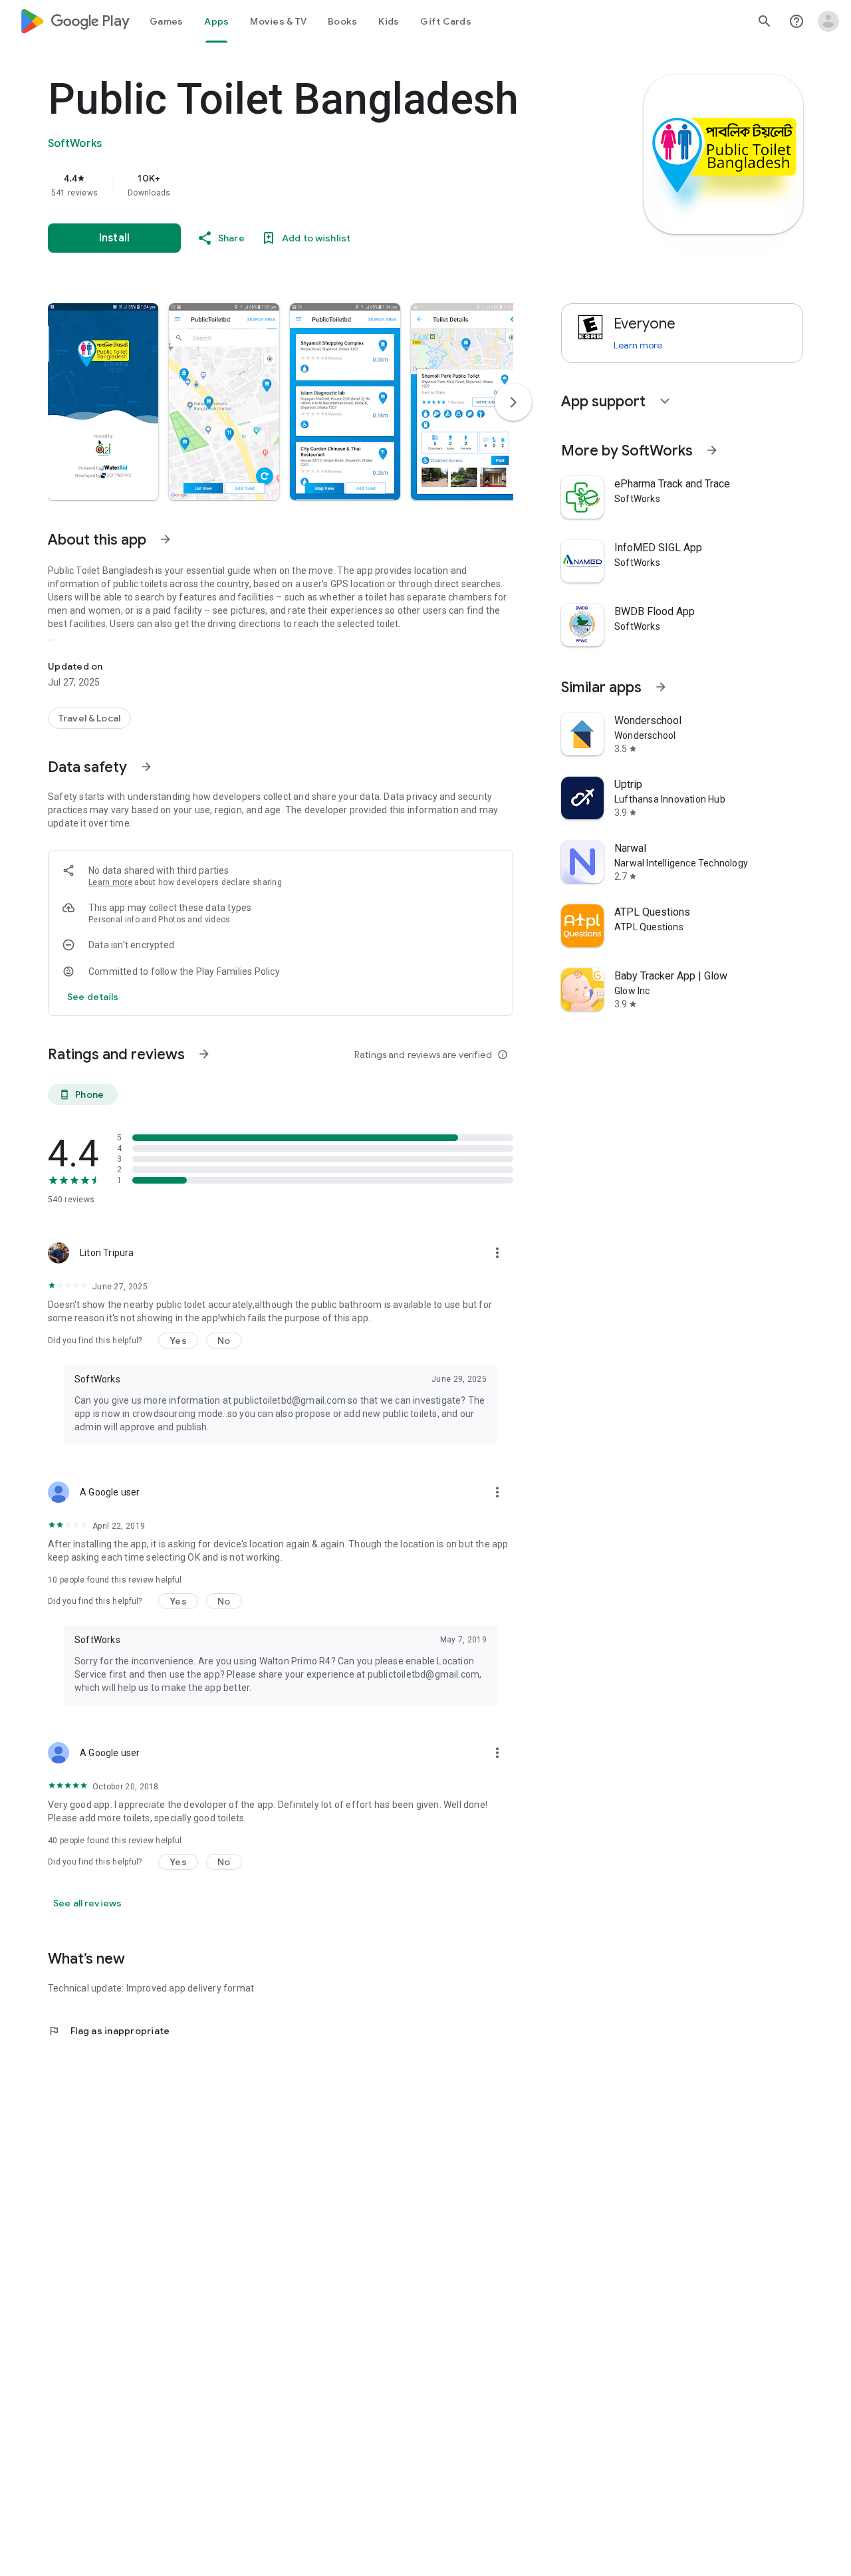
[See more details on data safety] (93, 997)
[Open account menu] (828, 21)
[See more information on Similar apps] (661, 687)
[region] (314, 185)
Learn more (110, 882)
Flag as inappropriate (109, 2031)
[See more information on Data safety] (146, 767)
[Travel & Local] (89, 718)
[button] (103, 402)
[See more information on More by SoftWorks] (712, 450)
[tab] (166, 21)
